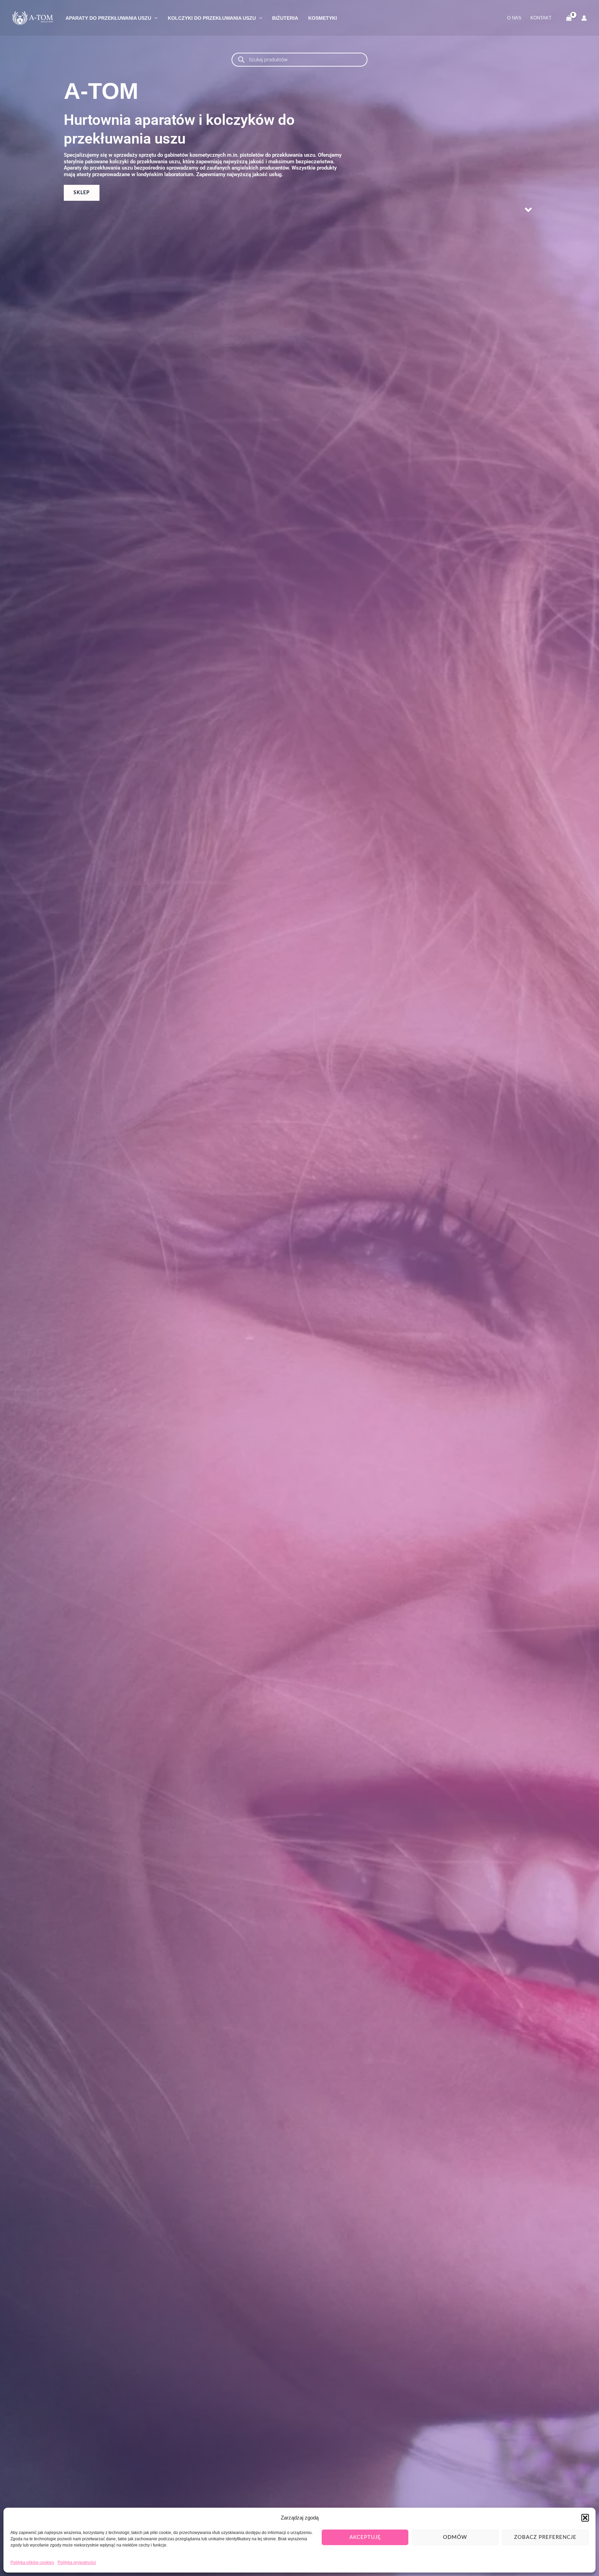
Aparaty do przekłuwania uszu (108, 18)
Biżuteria (285, 18)
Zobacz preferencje (545, 2537)
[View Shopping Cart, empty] (569, 18)
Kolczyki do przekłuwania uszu (212, 18)
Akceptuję (365, 2537)
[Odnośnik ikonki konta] (584, 18)
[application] (154, 18)
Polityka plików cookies (32, 2562)
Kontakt (541, 18)
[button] (585, 2518)
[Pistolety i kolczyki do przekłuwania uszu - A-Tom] (33, 18)
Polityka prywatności (77, 2562)
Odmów (455, 2537)
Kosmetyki (323, 18)
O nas (514, 18)
